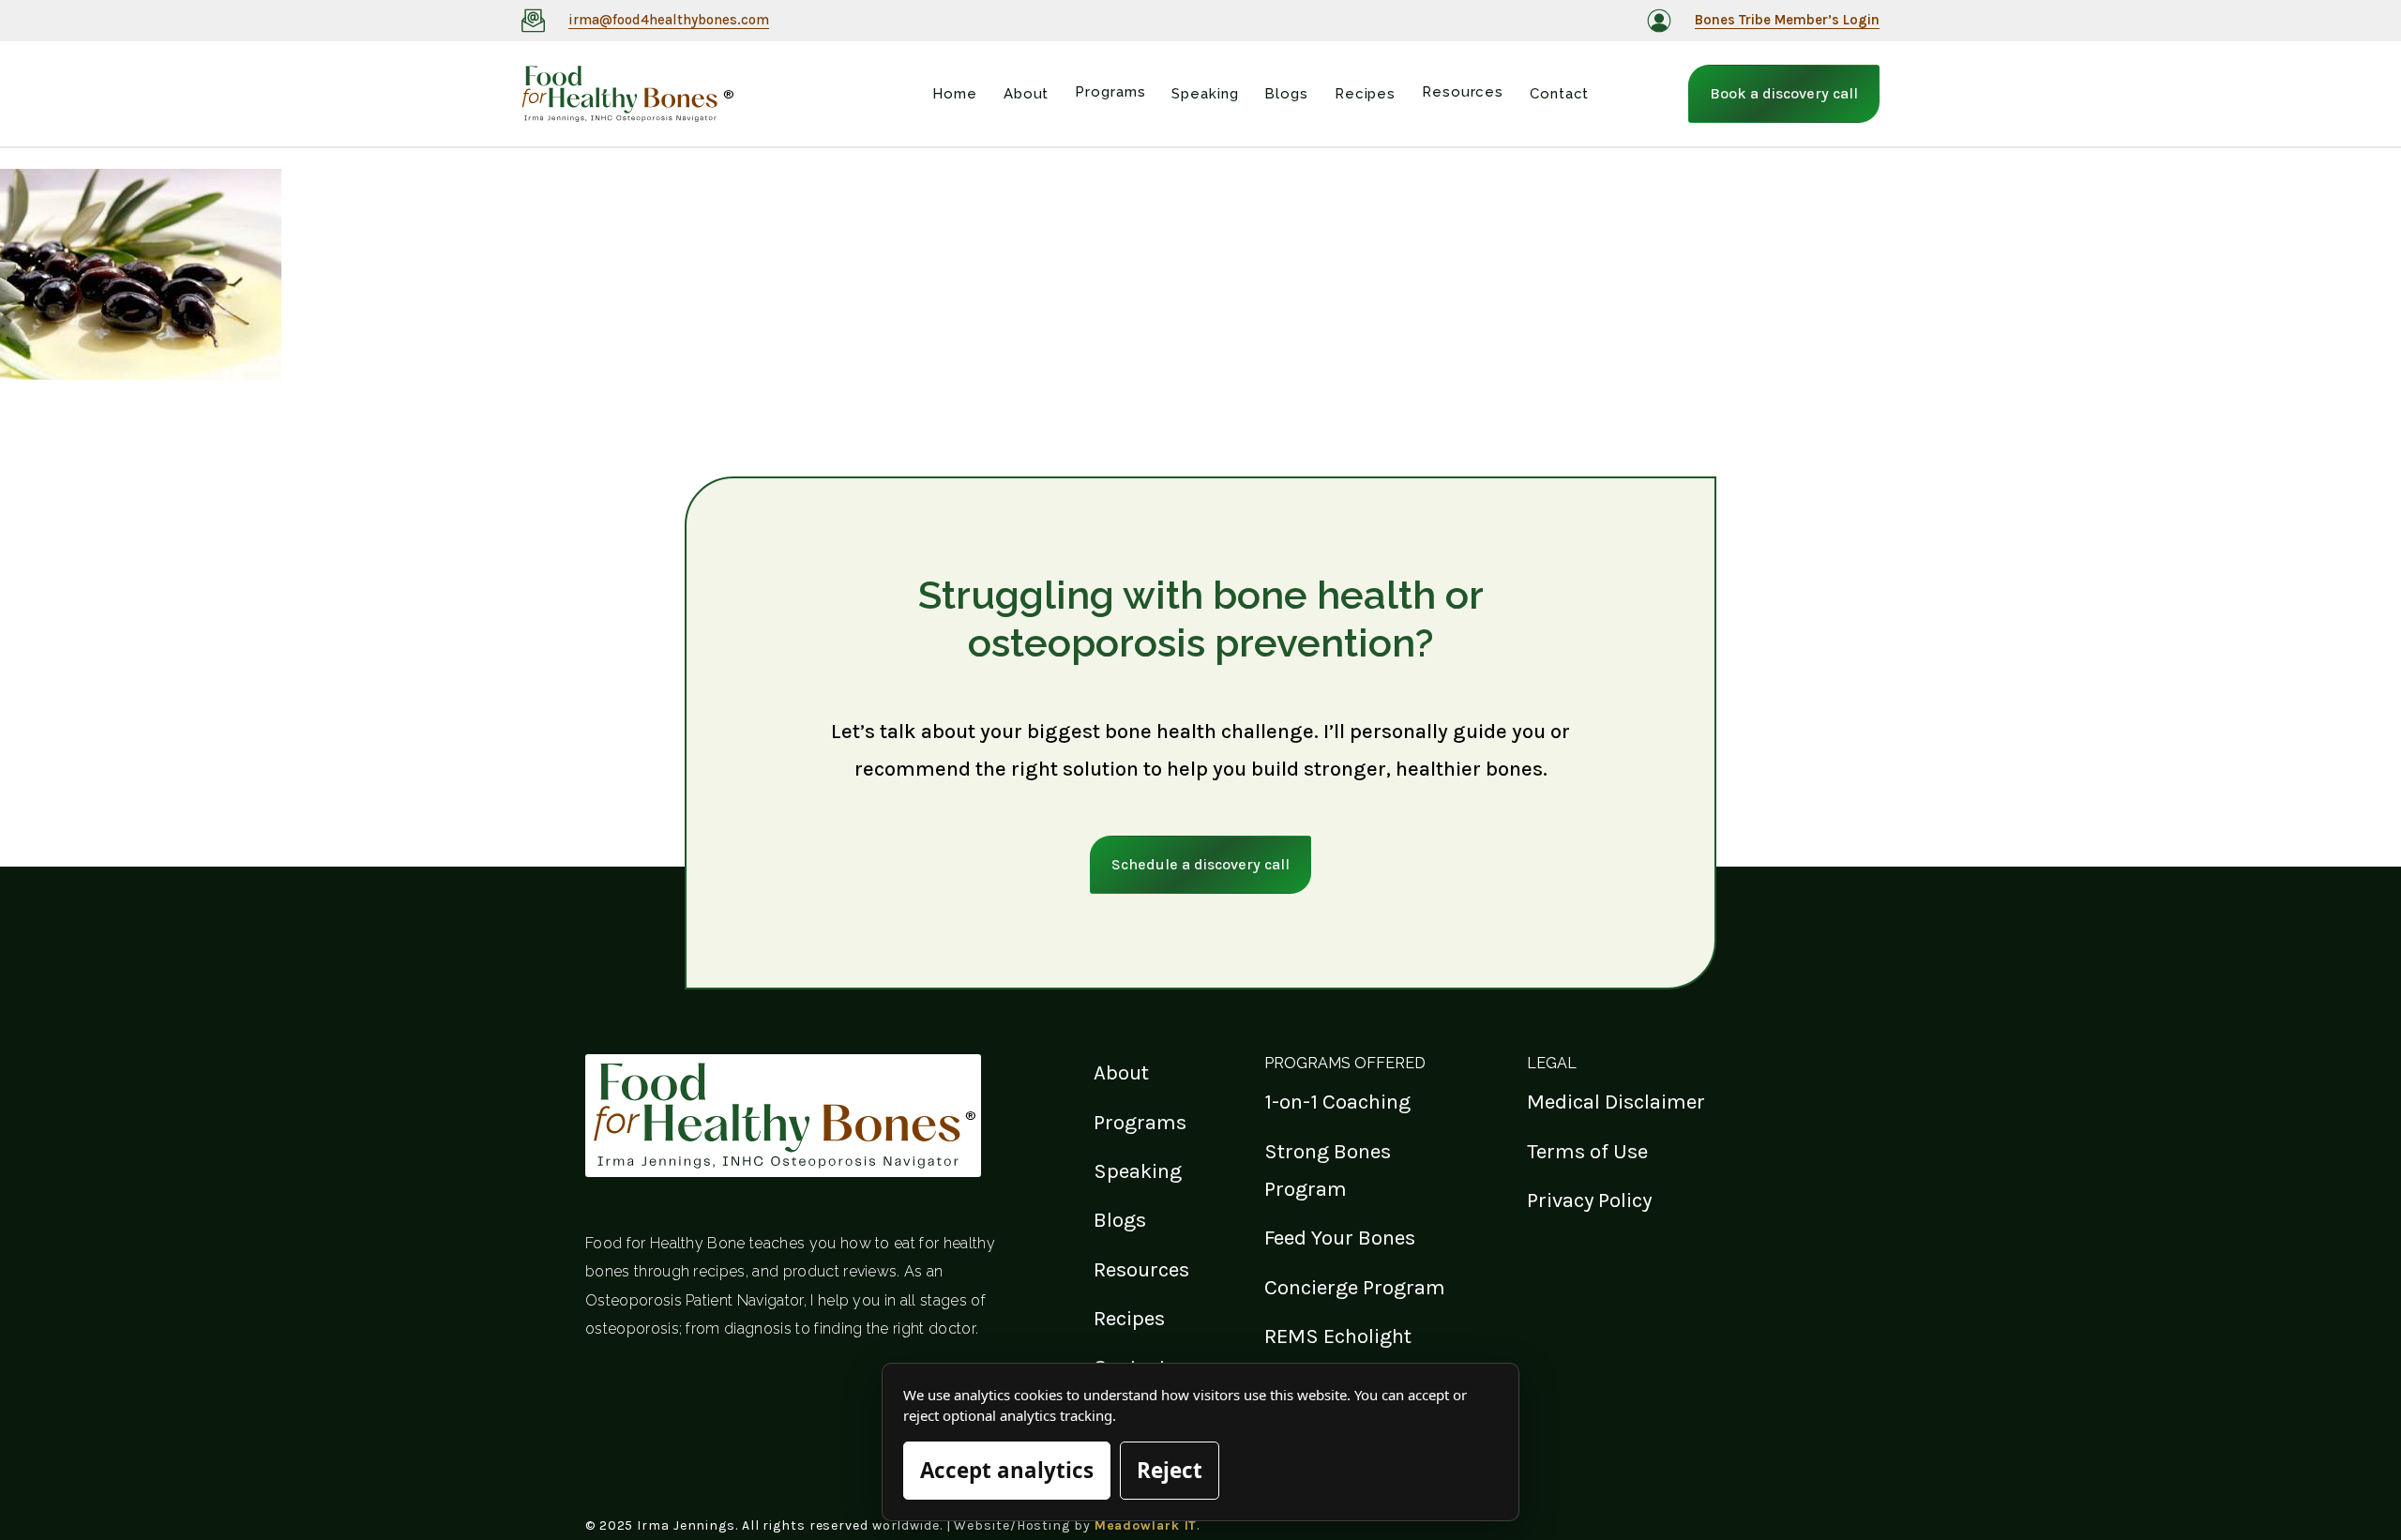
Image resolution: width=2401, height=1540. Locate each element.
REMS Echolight (1338, 1336)
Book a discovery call (1784, 93)
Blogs (1120, 1220)
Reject (1170, 1470)
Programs (1140, 1122)
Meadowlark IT (1146, 1525)
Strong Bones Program (1328, 1170)
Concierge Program (1355, 1287)
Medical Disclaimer (1616, 1102)
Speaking (1138, 1171)
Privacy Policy (1589, 1200)
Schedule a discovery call (1200, 864)
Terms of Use (1587, 1151)
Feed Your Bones (1340, 1238)
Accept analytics (1007, 1470)
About (1121, 1072)
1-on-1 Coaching (1337, 1102)
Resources (1141, 1269)
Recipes (1129, 1318)
